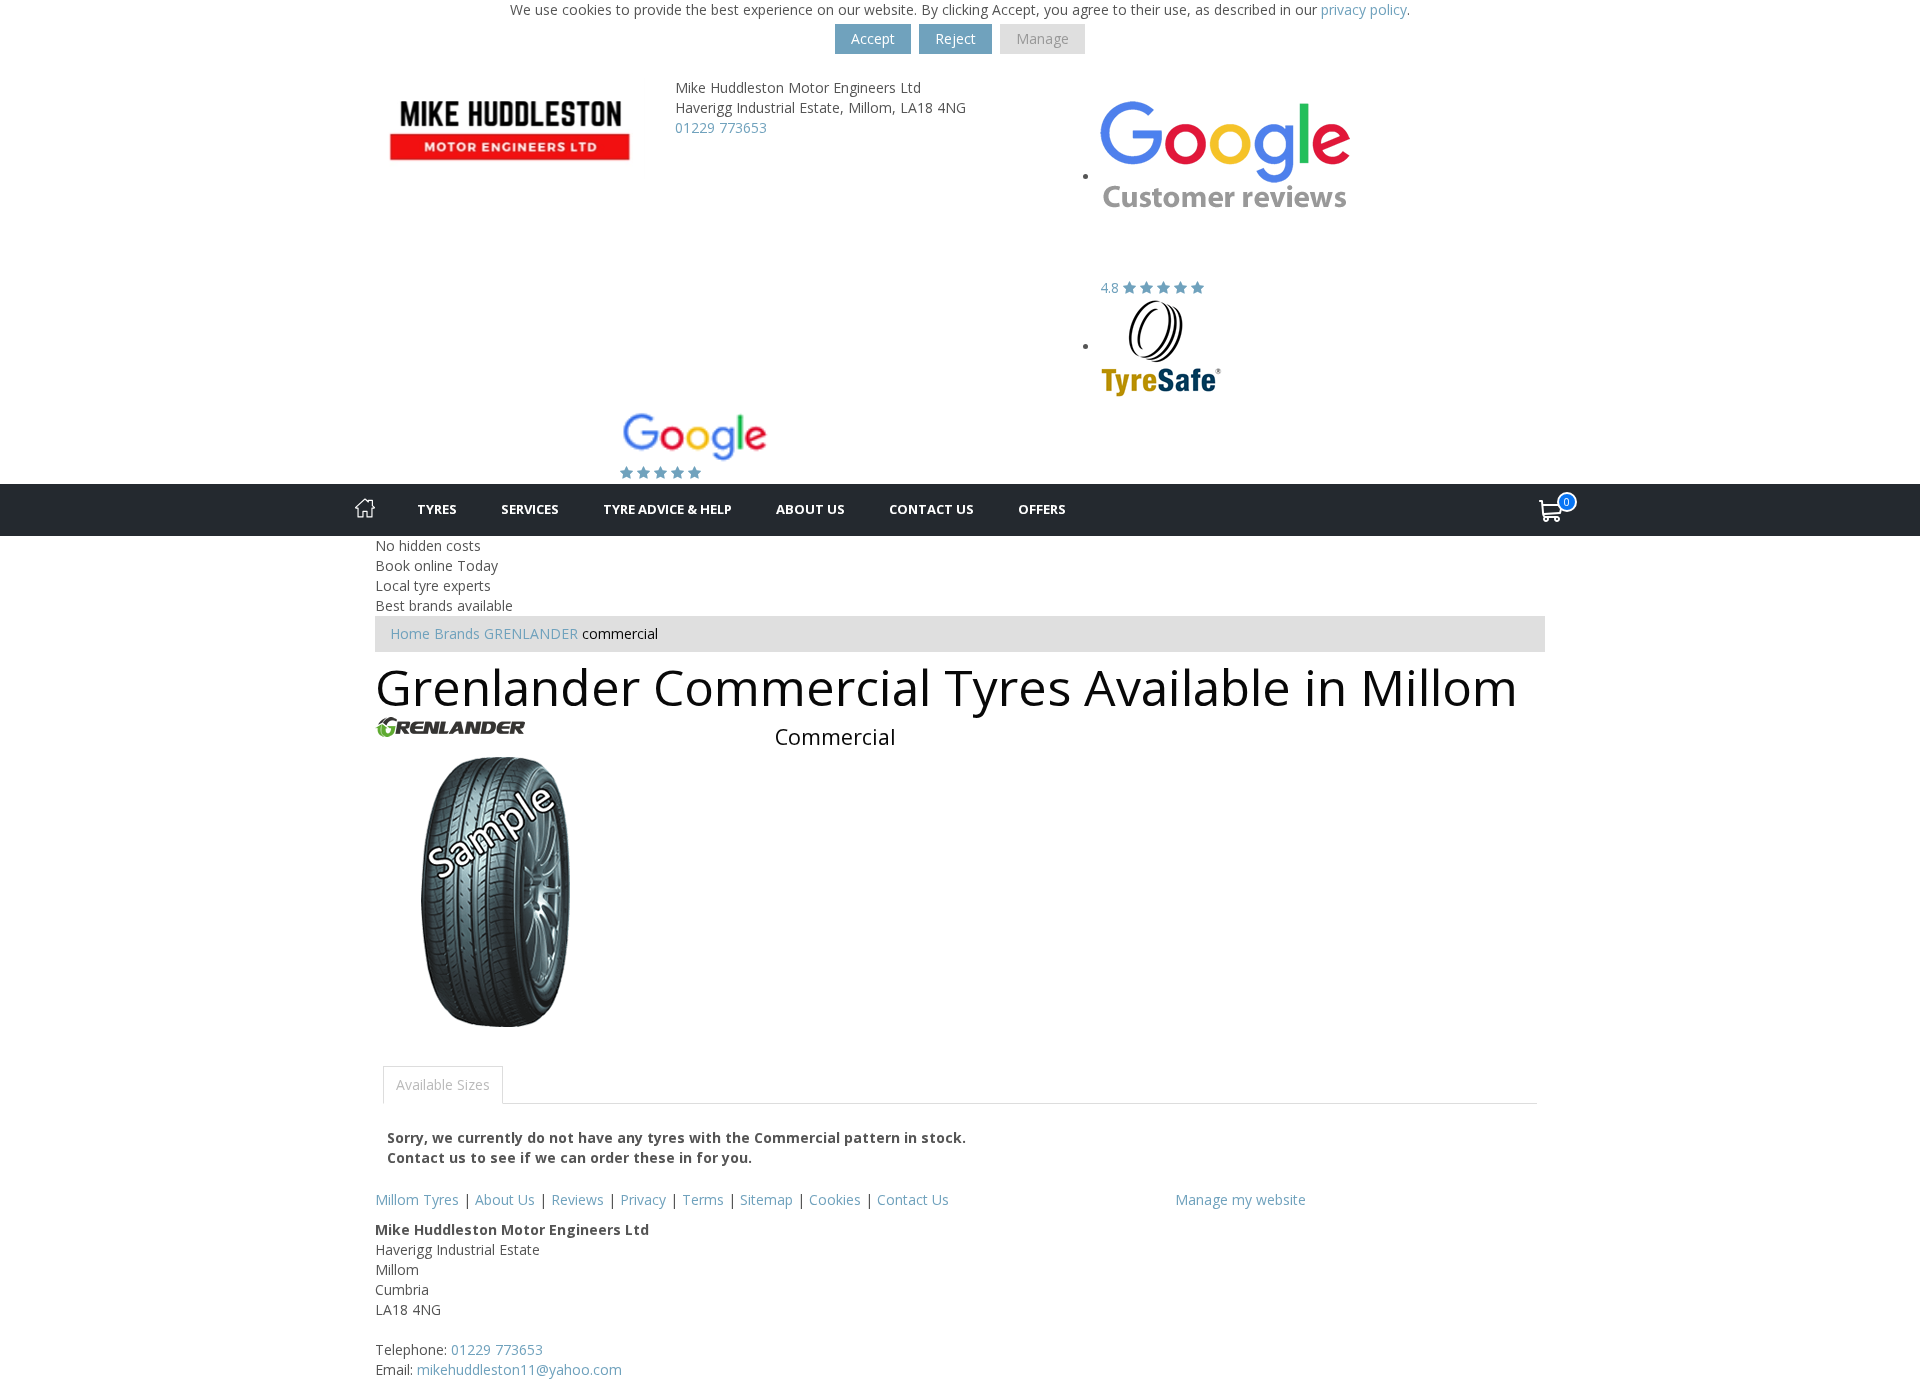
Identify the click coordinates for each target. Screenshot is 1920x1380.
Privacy (643, 1199)
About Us (810, 509)
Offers (1042, 509)
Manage (1042, 38)
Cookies (835, 1199)
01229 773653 (721, 127)
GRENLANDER (531, 633)
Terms (703, 1199)
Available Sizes (443, 1084)
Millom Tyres (417, 1199)
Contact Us (931, 509)
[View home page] (510, 126)
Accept (873, 38)
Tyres (437, 509)
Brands (457, 633)
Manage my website (1240, 1199)
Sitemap (766, 1199)
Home (410, 633)
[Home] (365, 510)
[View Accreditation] (1161, 346)
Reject (955, 38)
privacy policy (1364, 9)
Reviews (577, 1199)
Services (530, 509)
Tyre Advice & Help (667, 509)
